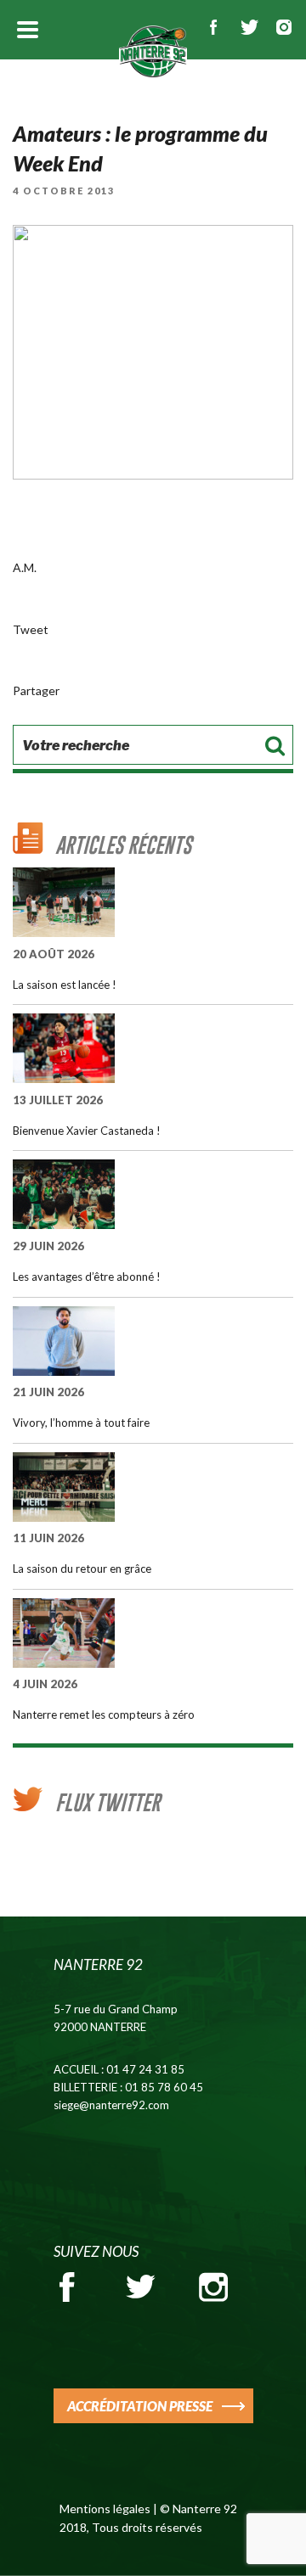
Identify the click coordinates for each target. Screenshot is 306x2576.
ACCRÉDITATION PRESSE (140, 2406)
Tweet (31, 629)
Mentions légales (105, 2509)
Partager (36, 690)
